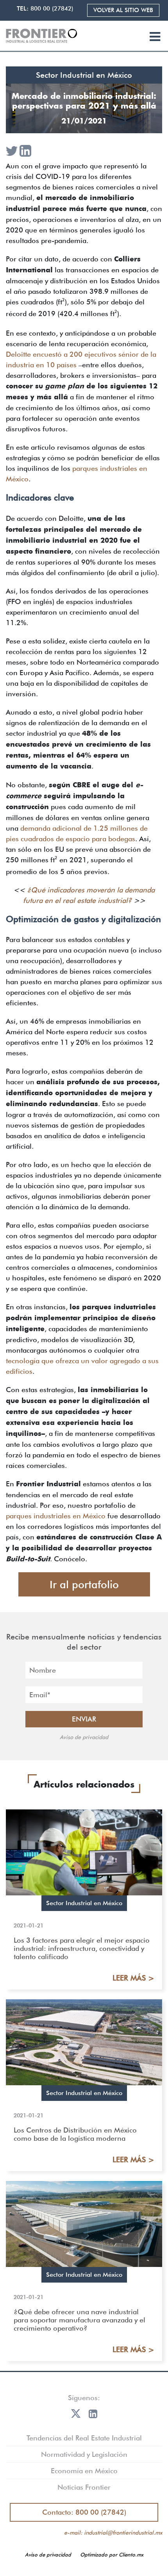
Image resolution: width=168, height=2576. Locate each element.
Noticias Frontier (84, 2487)
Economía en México (84, 2471)
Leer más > (133, 1978)
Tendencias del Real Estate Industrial (84, 2438)
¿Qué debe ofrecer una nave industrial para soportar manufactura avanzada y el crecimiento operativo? (80, 2320)
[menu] (155, 37)
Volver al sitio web (123, 10)
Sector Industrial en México (84, 75)
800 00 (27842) (52, 9)
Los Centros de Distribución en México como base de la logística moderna (75, 2134)
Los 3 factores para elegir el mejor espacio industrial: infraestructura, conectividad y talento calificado (82, 1948)
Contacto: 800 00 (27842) (84, 2512)
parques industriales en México (56, 1516)
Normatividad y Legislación (84, 2454)
